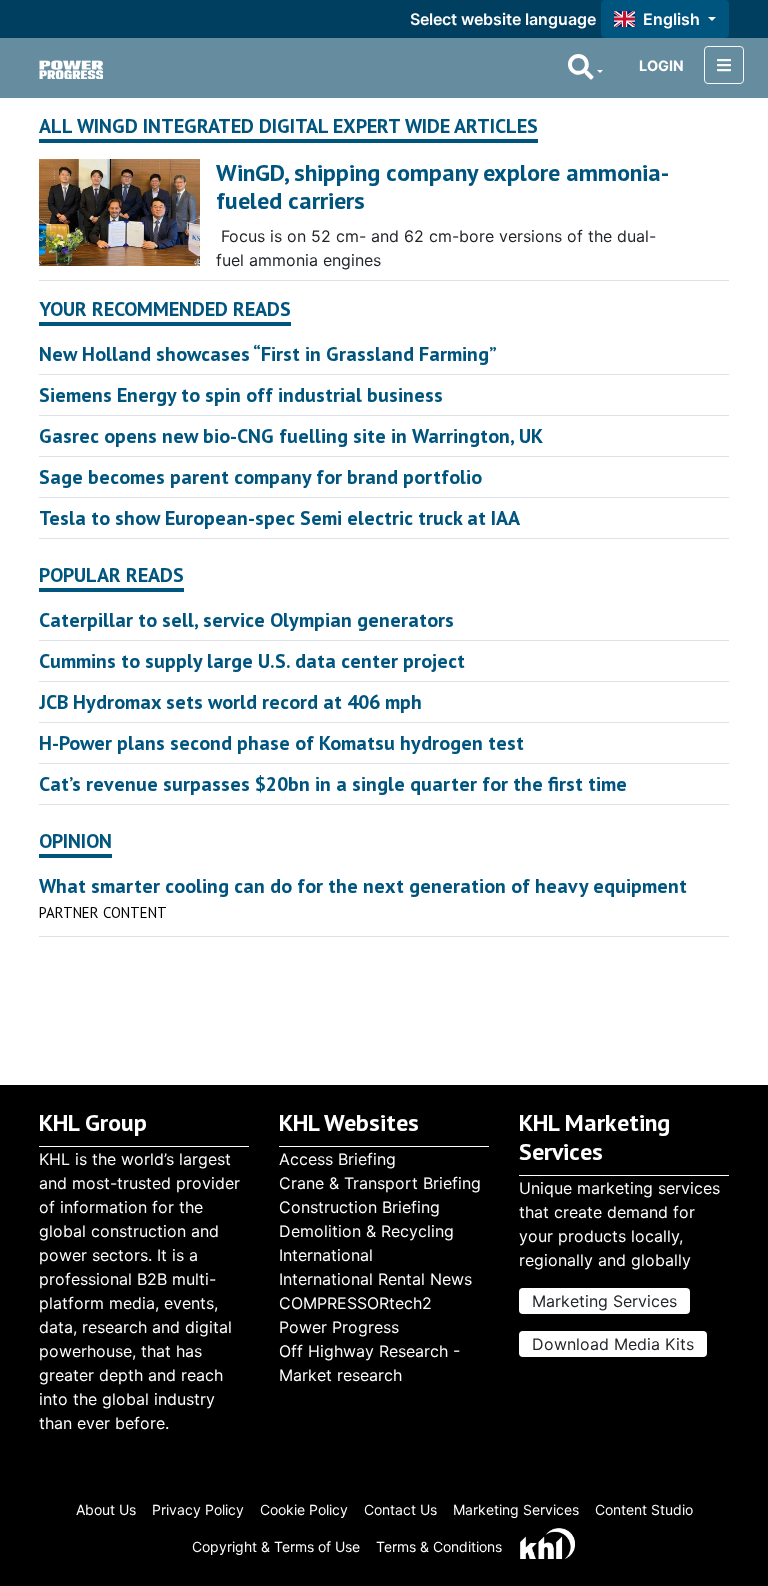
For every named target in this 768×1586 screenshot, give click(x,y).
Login (661, 65)
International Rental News (375, 1279)
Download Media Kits (613, 1344)
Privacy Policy (198, 1509)
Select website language (503, 19)
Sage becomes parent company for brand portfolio (260, 477)
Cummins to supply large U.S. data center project (252, 661)
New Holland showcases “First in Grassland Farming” (268, 354)
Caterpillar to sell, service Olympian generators (246, 620)
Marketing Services (604, 1301)
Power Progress (339, 1327)
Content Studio (644, 1509)
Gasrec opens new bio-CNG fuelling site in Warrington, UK (291, 436)
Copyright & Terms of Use (276, 1546)
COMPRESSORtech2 (355, 1303)
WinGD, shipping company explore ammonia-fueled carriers (442, 187)
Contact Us (400, 1509)
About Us (106, 1509)
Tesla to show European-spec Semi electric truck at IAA (279, 518)
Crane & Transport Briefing (380, 1183)
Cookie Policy (304, 1509)
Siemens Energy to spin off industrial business (241, 395)
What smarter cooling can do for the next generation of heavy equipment (363, 886)
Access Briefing (337, 1159)
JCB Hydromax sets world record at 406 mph (230, 702)
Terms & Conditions (439, 1546)
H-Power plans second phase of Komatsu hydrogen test (281, 743)
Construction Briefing (359, 1207)
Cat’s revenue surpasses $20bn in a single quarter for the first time (333, 784)
